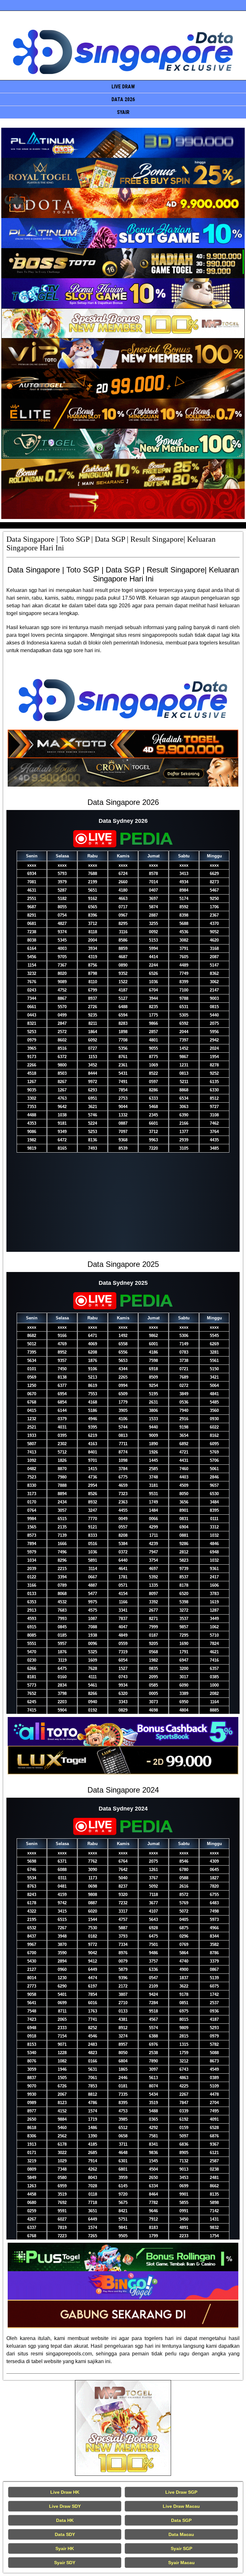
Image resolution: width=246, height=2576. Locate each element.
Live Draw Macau (181, 2506)
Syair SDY (65, 2563)
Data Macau (181, 2534)
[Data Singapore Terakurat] (123, 143)
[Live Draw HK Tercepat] (123, 2428)
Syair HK (65, 2548)
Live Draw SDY (65, 2506)
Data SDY (65, 2534)
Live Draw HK (65, 2492)
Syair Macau (181, 2563)
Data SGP (181, 2520)
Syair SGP (181, 2548)
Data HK (65, 2520)
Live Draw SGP (181, 2492)
